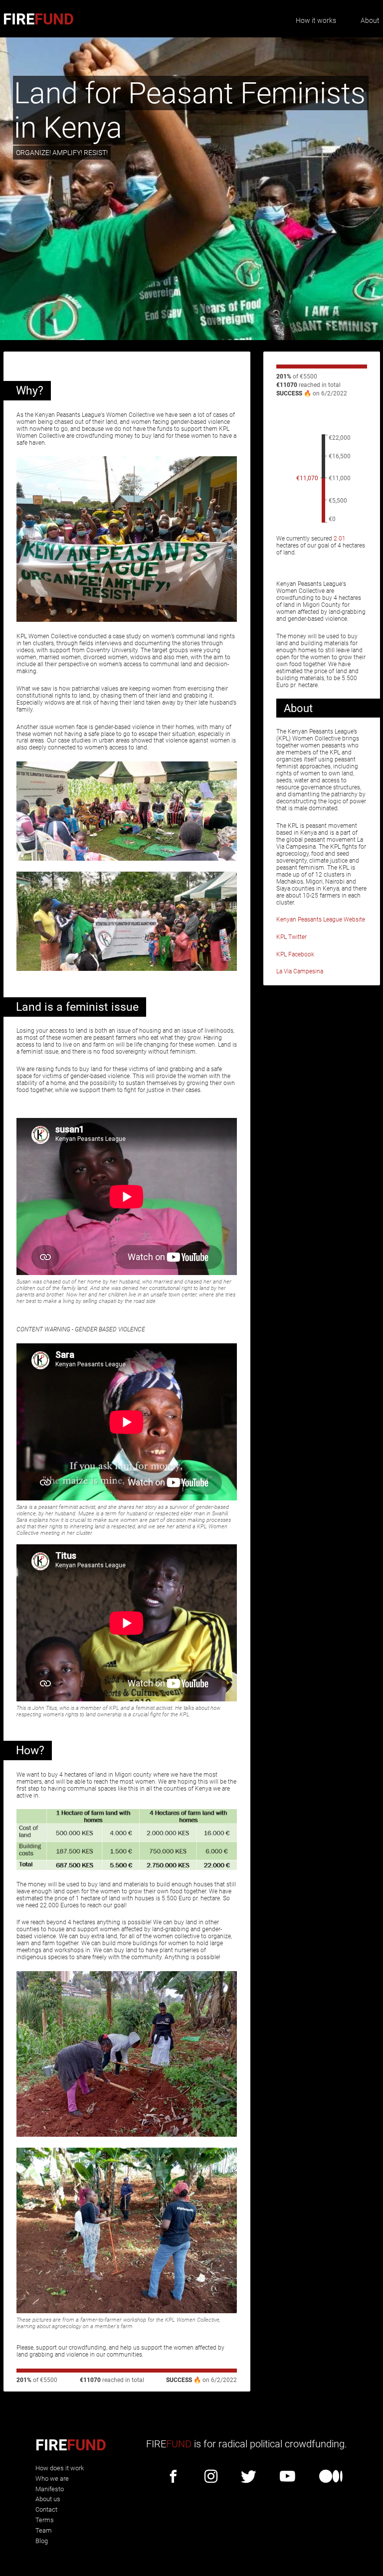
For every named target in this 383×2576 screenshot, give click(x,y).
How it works (316, 20)
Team (44, 2530)
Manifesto (50, 2489)
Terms (45, 2520)
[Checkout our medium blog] (331, 2477)
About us (48, 2499)
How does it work (60, 2468)
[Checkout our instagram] (211, 2477)
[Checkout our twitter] (249, 2477)
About (370, 20)
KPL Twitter (291, 937)
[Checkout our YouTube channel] (287, 2477)
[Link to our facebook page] (173, 2477)
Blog (42, 2541)
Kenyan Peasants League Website (321, 920)
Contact (46, 2509)
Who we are (52, 2479)
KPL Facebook (295, 954)
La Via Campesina (300, 971)
